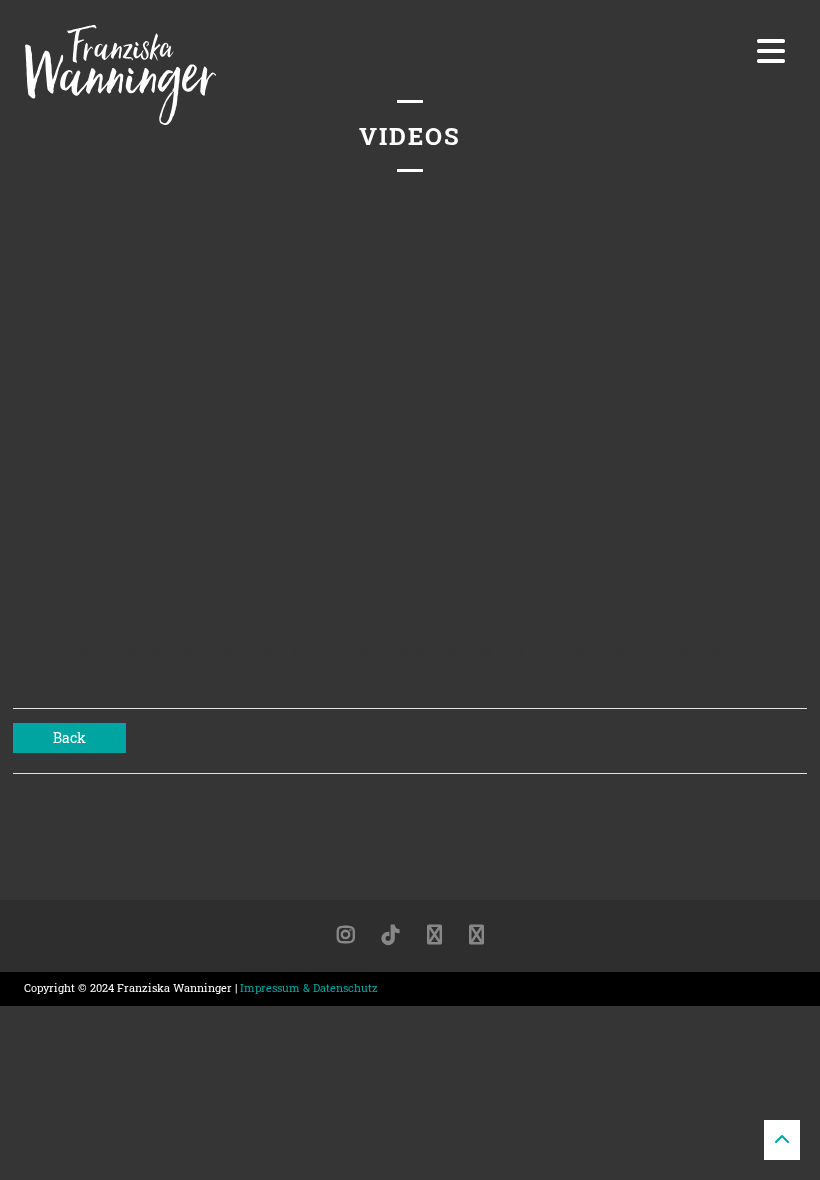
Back (69, 737)
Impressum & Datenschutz (309, 987)
